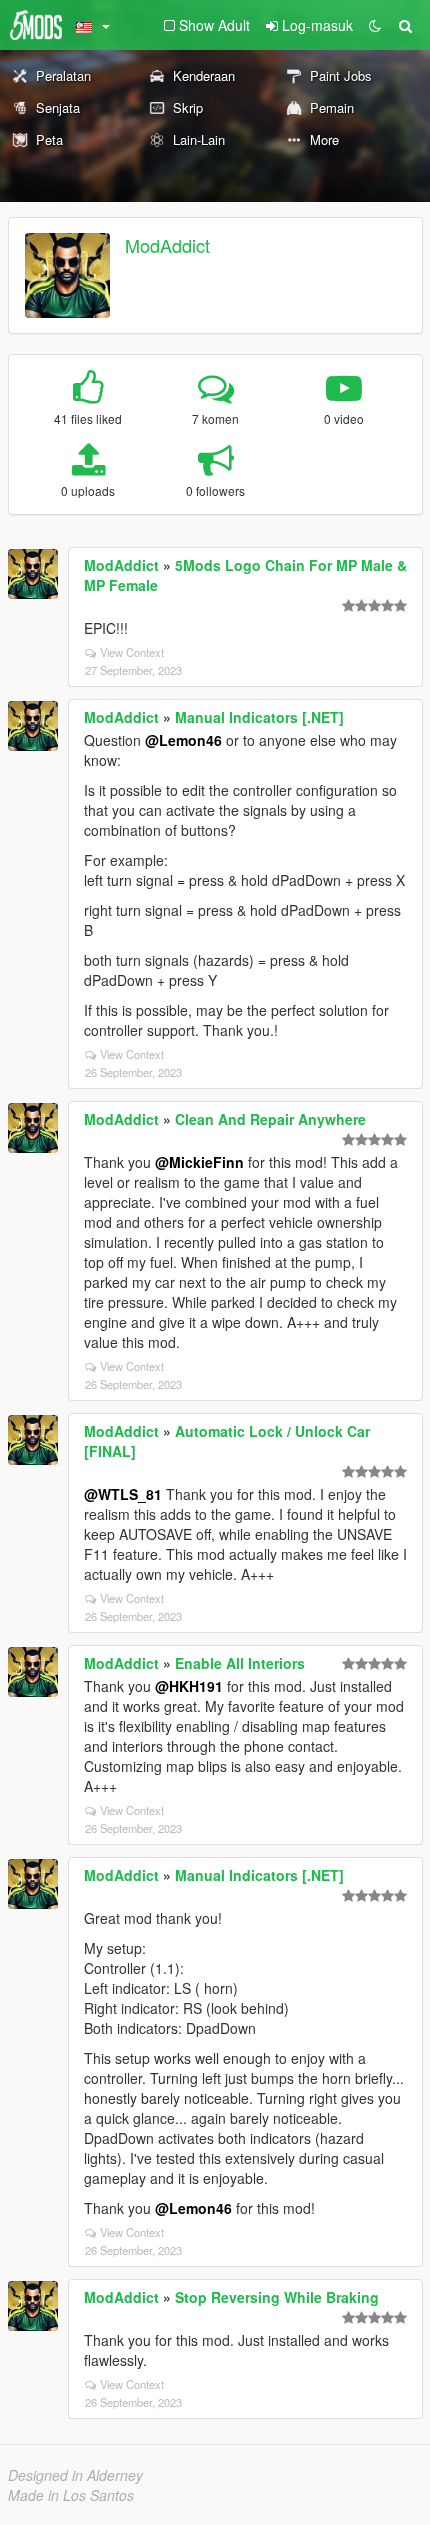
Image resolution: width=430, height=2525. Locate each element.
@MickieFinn (199, 1162)
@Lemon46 (183, 740)
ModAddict (167, 245)
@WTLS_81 (123, 1494)
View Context (132, 652)
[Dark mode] (375, 25)
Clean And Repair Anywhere (270, 1119)
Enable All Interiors (240, 1663)
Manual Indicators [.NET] (259, 717)
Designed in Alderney (75, 2475)
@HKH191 (189, 1686)
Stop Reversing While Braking (277, 2297)
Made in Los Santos (71, 2495)
